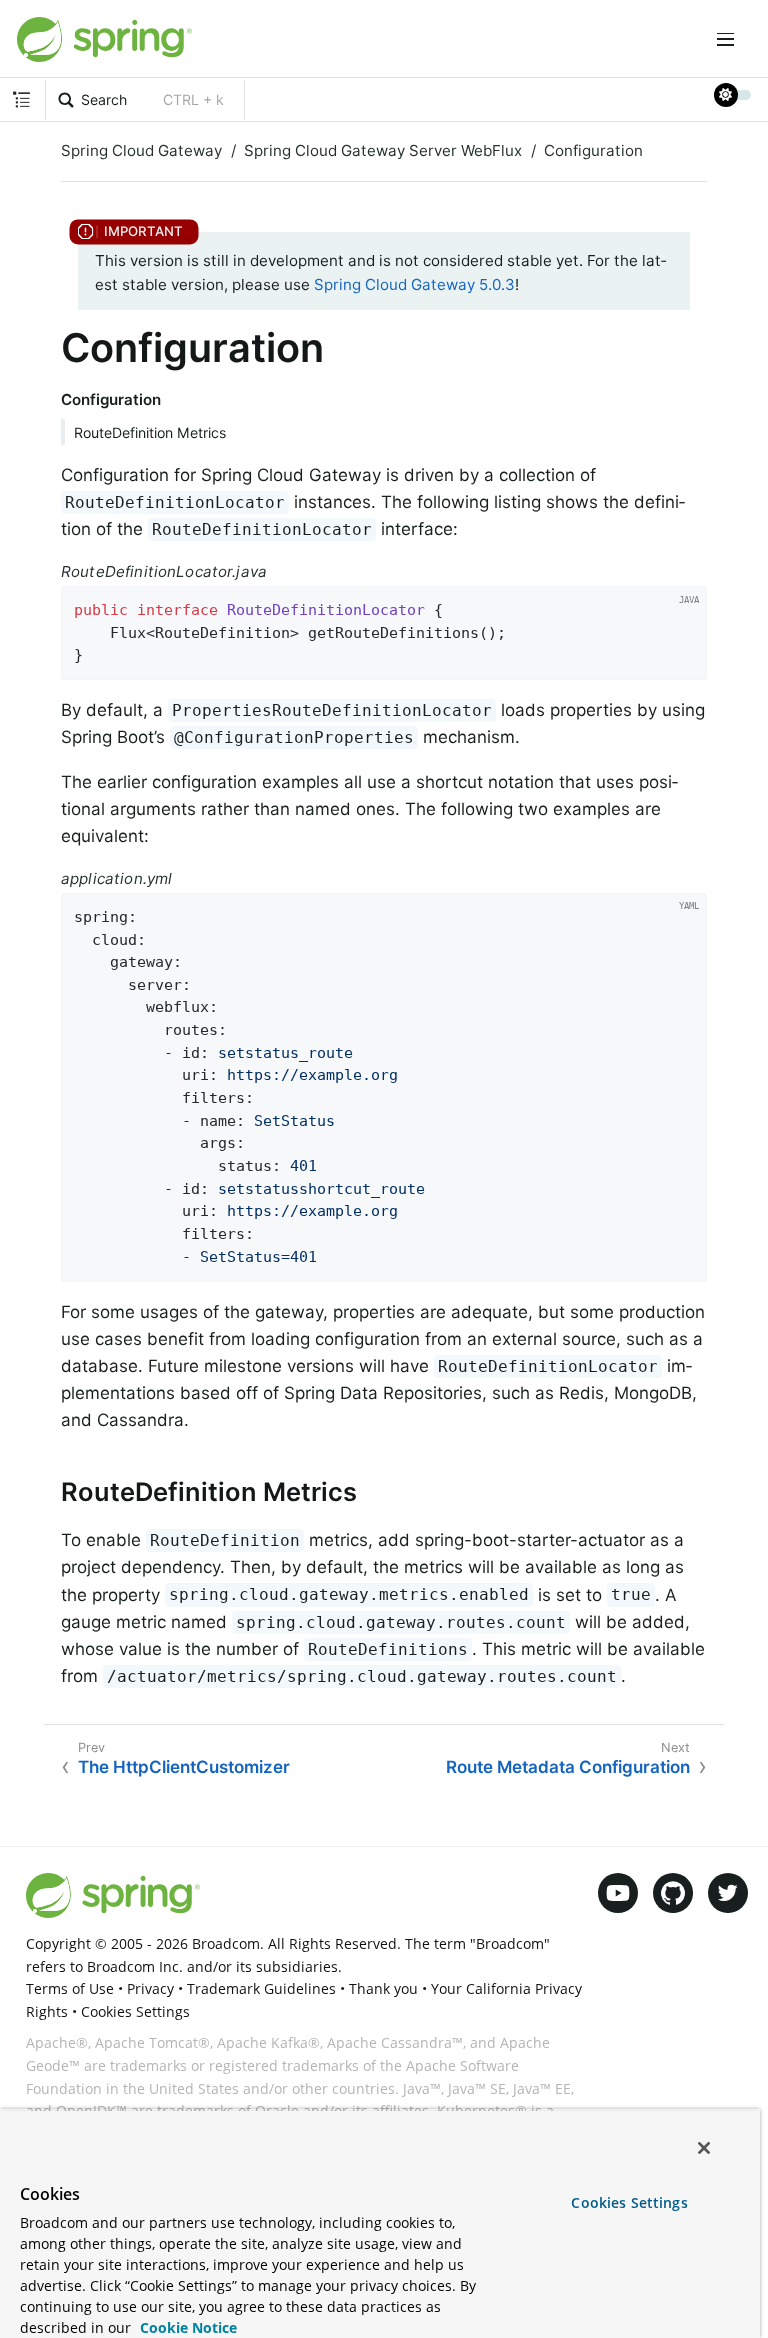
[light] (733, 95)
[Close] (704, 2148)
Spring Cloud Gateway (141, 150)
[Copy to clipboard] (686, 659)
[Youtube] (618, 1893)
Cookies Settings (629, 2202)
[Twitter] (728, 1893)
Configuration (593, 150)
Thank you (383, 1988)
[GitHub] (673, 1893)
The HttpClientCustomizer (184, 1767)
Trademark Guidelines (261, 1988)
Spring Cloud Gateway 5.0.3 (414, 284)
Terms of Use (70, 1988)
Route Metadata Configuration (568, 1767)
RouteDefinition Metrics (150, 432)
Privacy (150, 1988)
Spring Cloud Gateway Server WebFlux (383, 150)
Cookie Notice (186, 2327)
